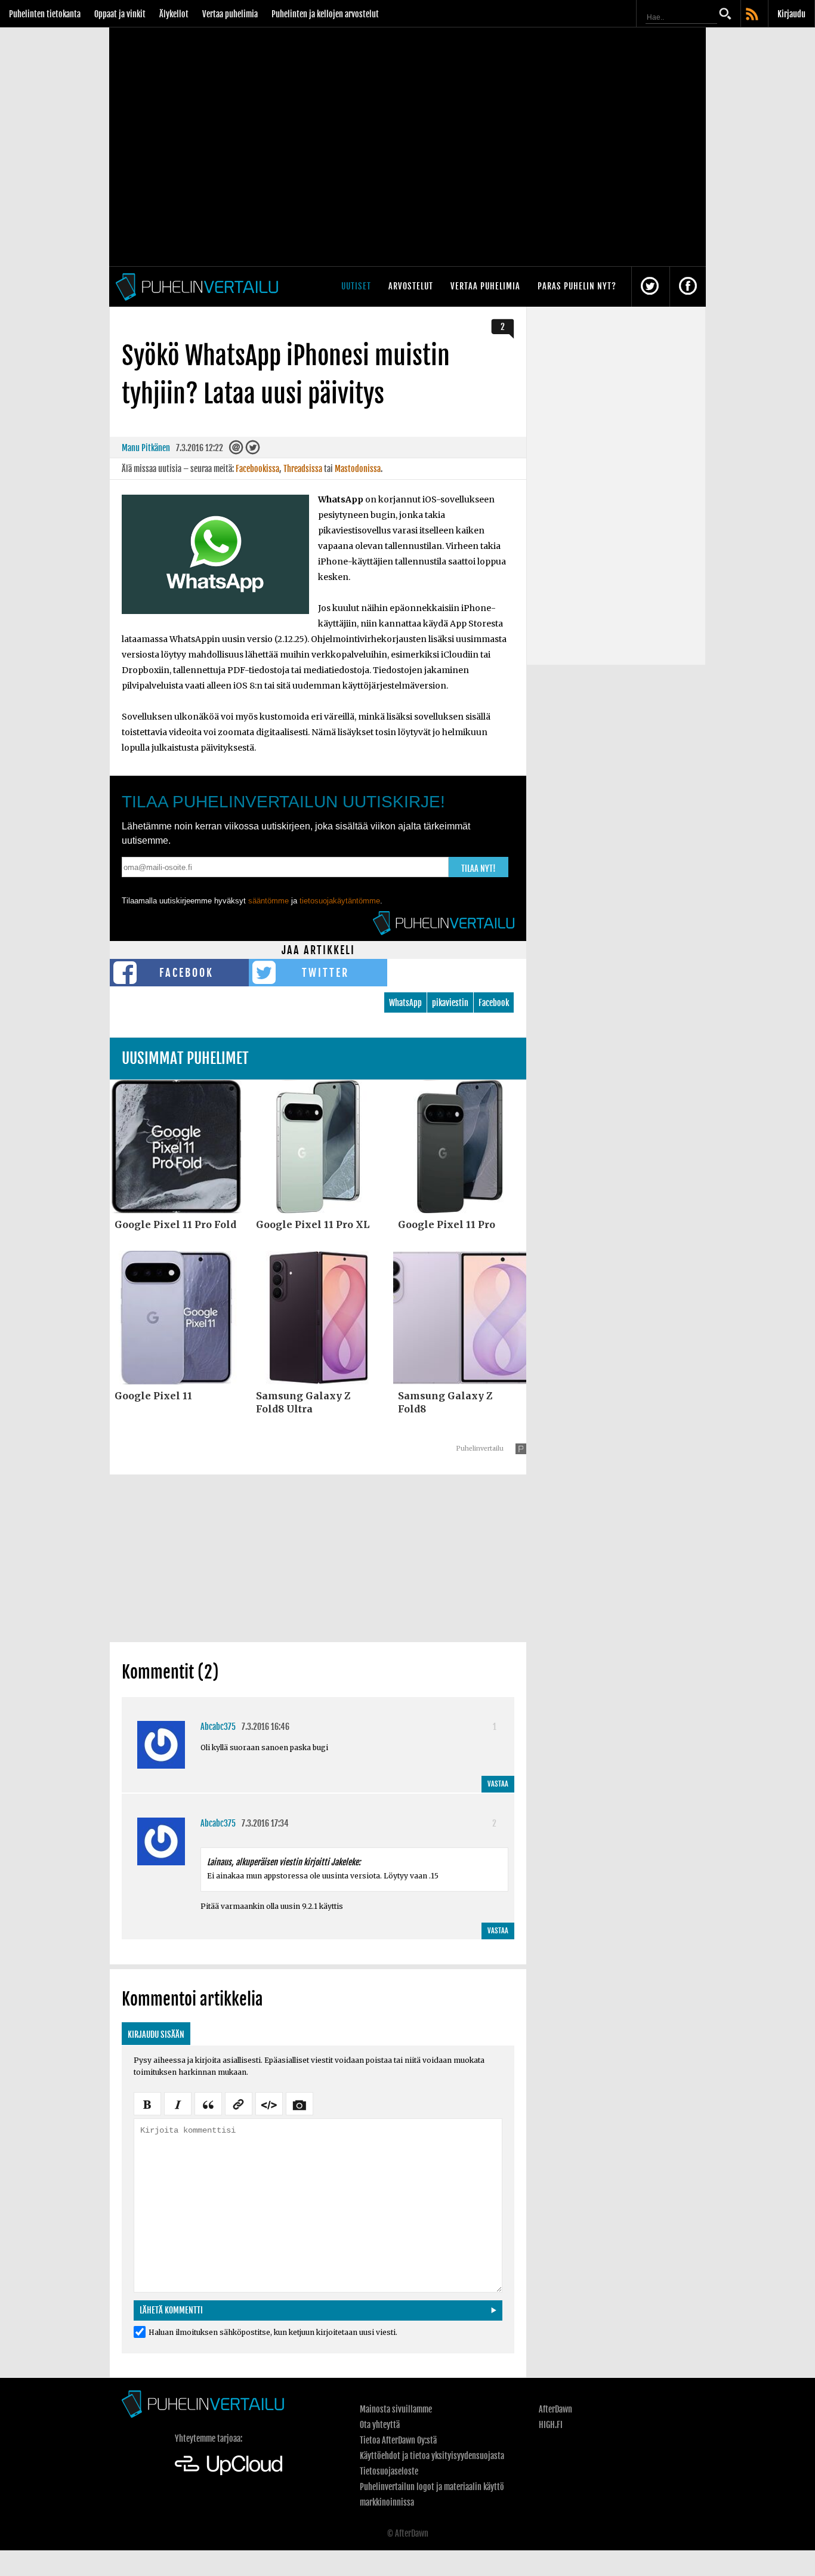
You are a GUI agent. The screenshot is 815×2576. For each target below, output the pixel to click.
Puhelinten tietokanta (45, 14)
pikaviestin (450, 1003)
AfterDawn (555, 2409)
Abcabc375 (218, 1727)
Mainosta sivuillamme (396, 2409)
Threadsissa (303, 469)
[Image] (300, 2103)
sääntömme (268, 901)
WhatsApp (405, 1003)
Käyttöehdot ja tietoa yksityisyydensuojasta (432, 2456)
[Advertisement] (318, 1558)
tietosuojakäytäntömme (340, 901)
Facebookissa (257, 469)
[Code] (269, 2103)
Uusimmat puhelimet (185, 1058)
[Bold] (147, 2103)
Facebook (186, 973)
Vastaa (498, 1784)
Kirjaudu (791, 14)
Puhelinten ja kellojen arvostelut (325, 14)
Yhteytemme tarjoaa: (209, 2438)
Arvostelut (411, 286)
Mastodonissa (358, 469)
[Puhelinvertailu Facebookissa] (688, 287)
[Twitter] (252, 450)
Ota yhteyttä (380, 2425)
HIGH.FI (551, 2425)
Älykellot (174, 14)
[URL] (239, 2103)
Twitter (325, 973)
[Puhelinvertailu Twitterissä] (650, 287)
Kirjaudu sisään (156, 2034)
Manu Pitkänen (146, 448)
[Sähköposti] (236, 450)
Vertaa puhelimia (230, 14)
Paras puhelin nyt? (577, 286)
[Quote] (208, 2103)
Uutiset (356, 286)
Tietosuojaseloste (389, 2471)
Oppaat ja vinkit (120, 14)
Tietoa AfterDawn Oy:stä (398, 2440)
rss (753, 15)
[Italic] (178, 2103)
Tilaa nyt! (478, 869)
